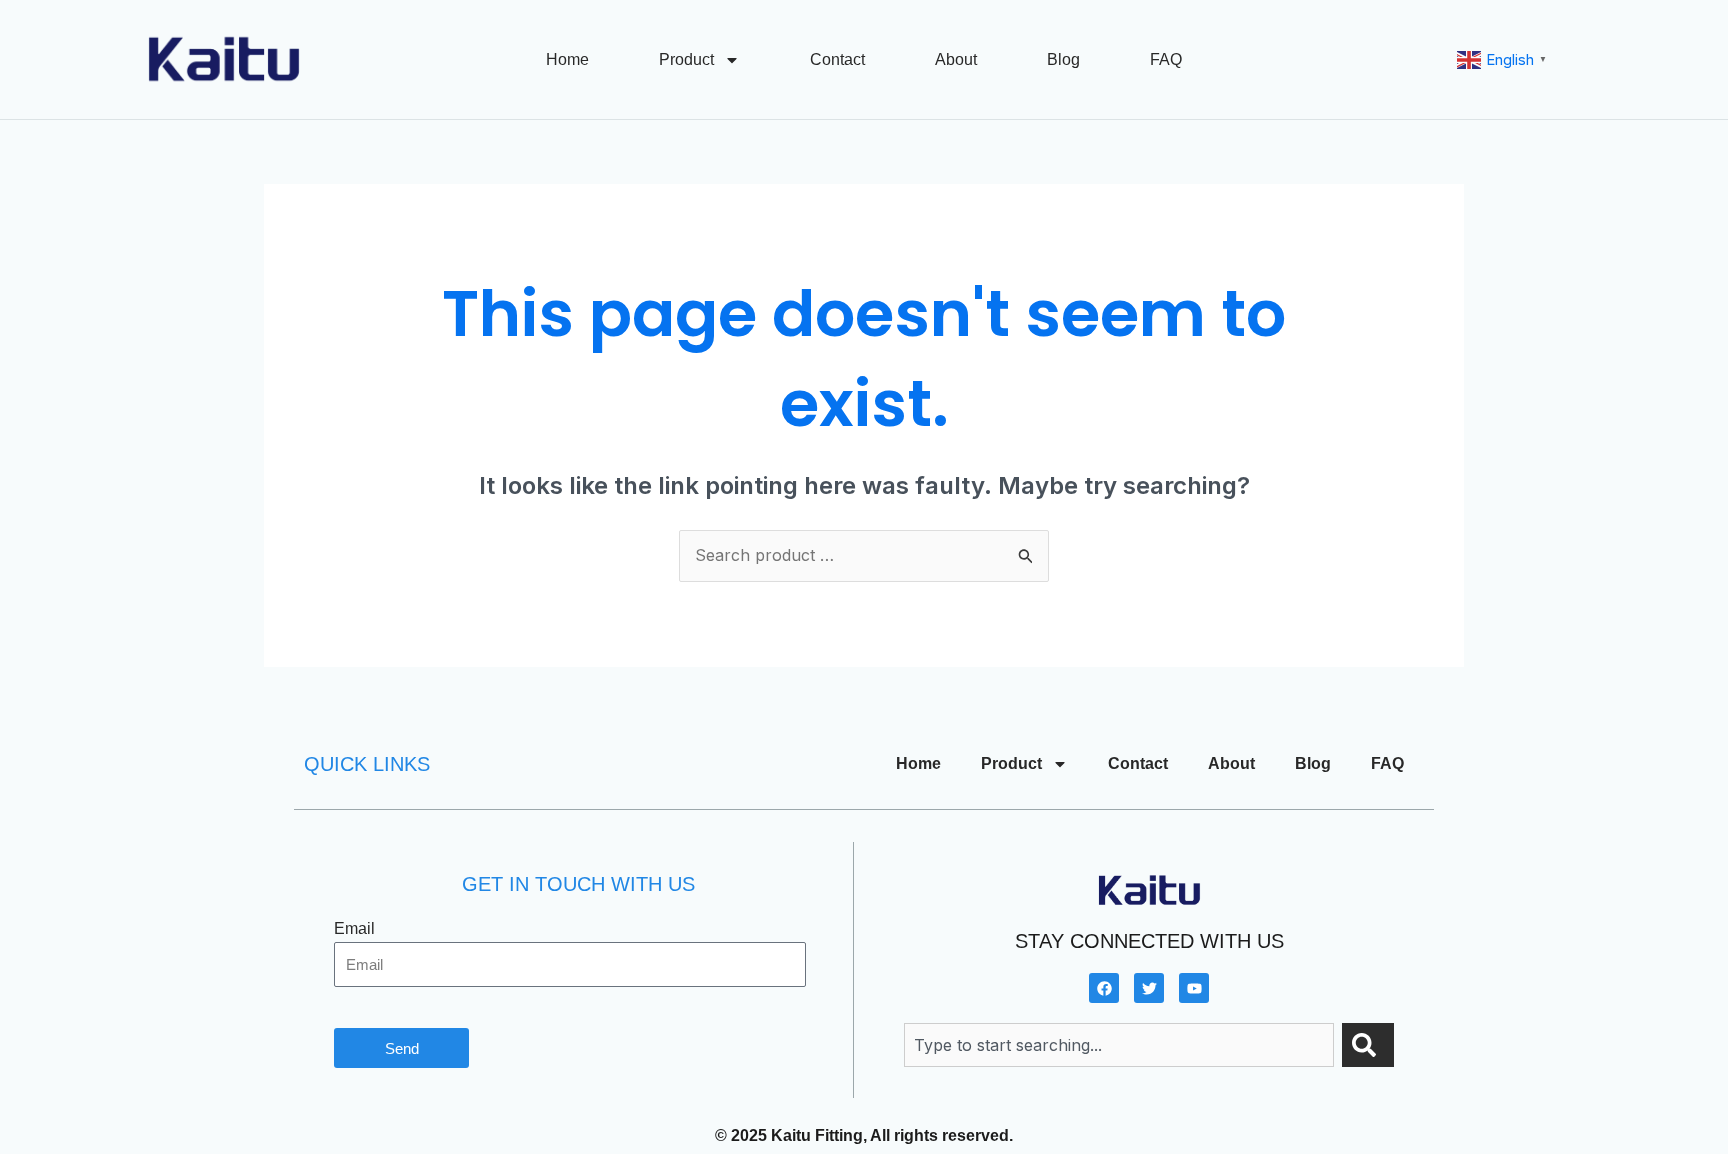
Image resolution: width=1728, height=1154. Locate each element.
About (956, 59)
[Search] (1368, 1045)
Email (354, 928)
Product (686, 59)
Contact (837, 59)
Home (567, 59)
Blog (1063, 59)
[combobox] (1119, 1045)
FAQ (1166, 59)
